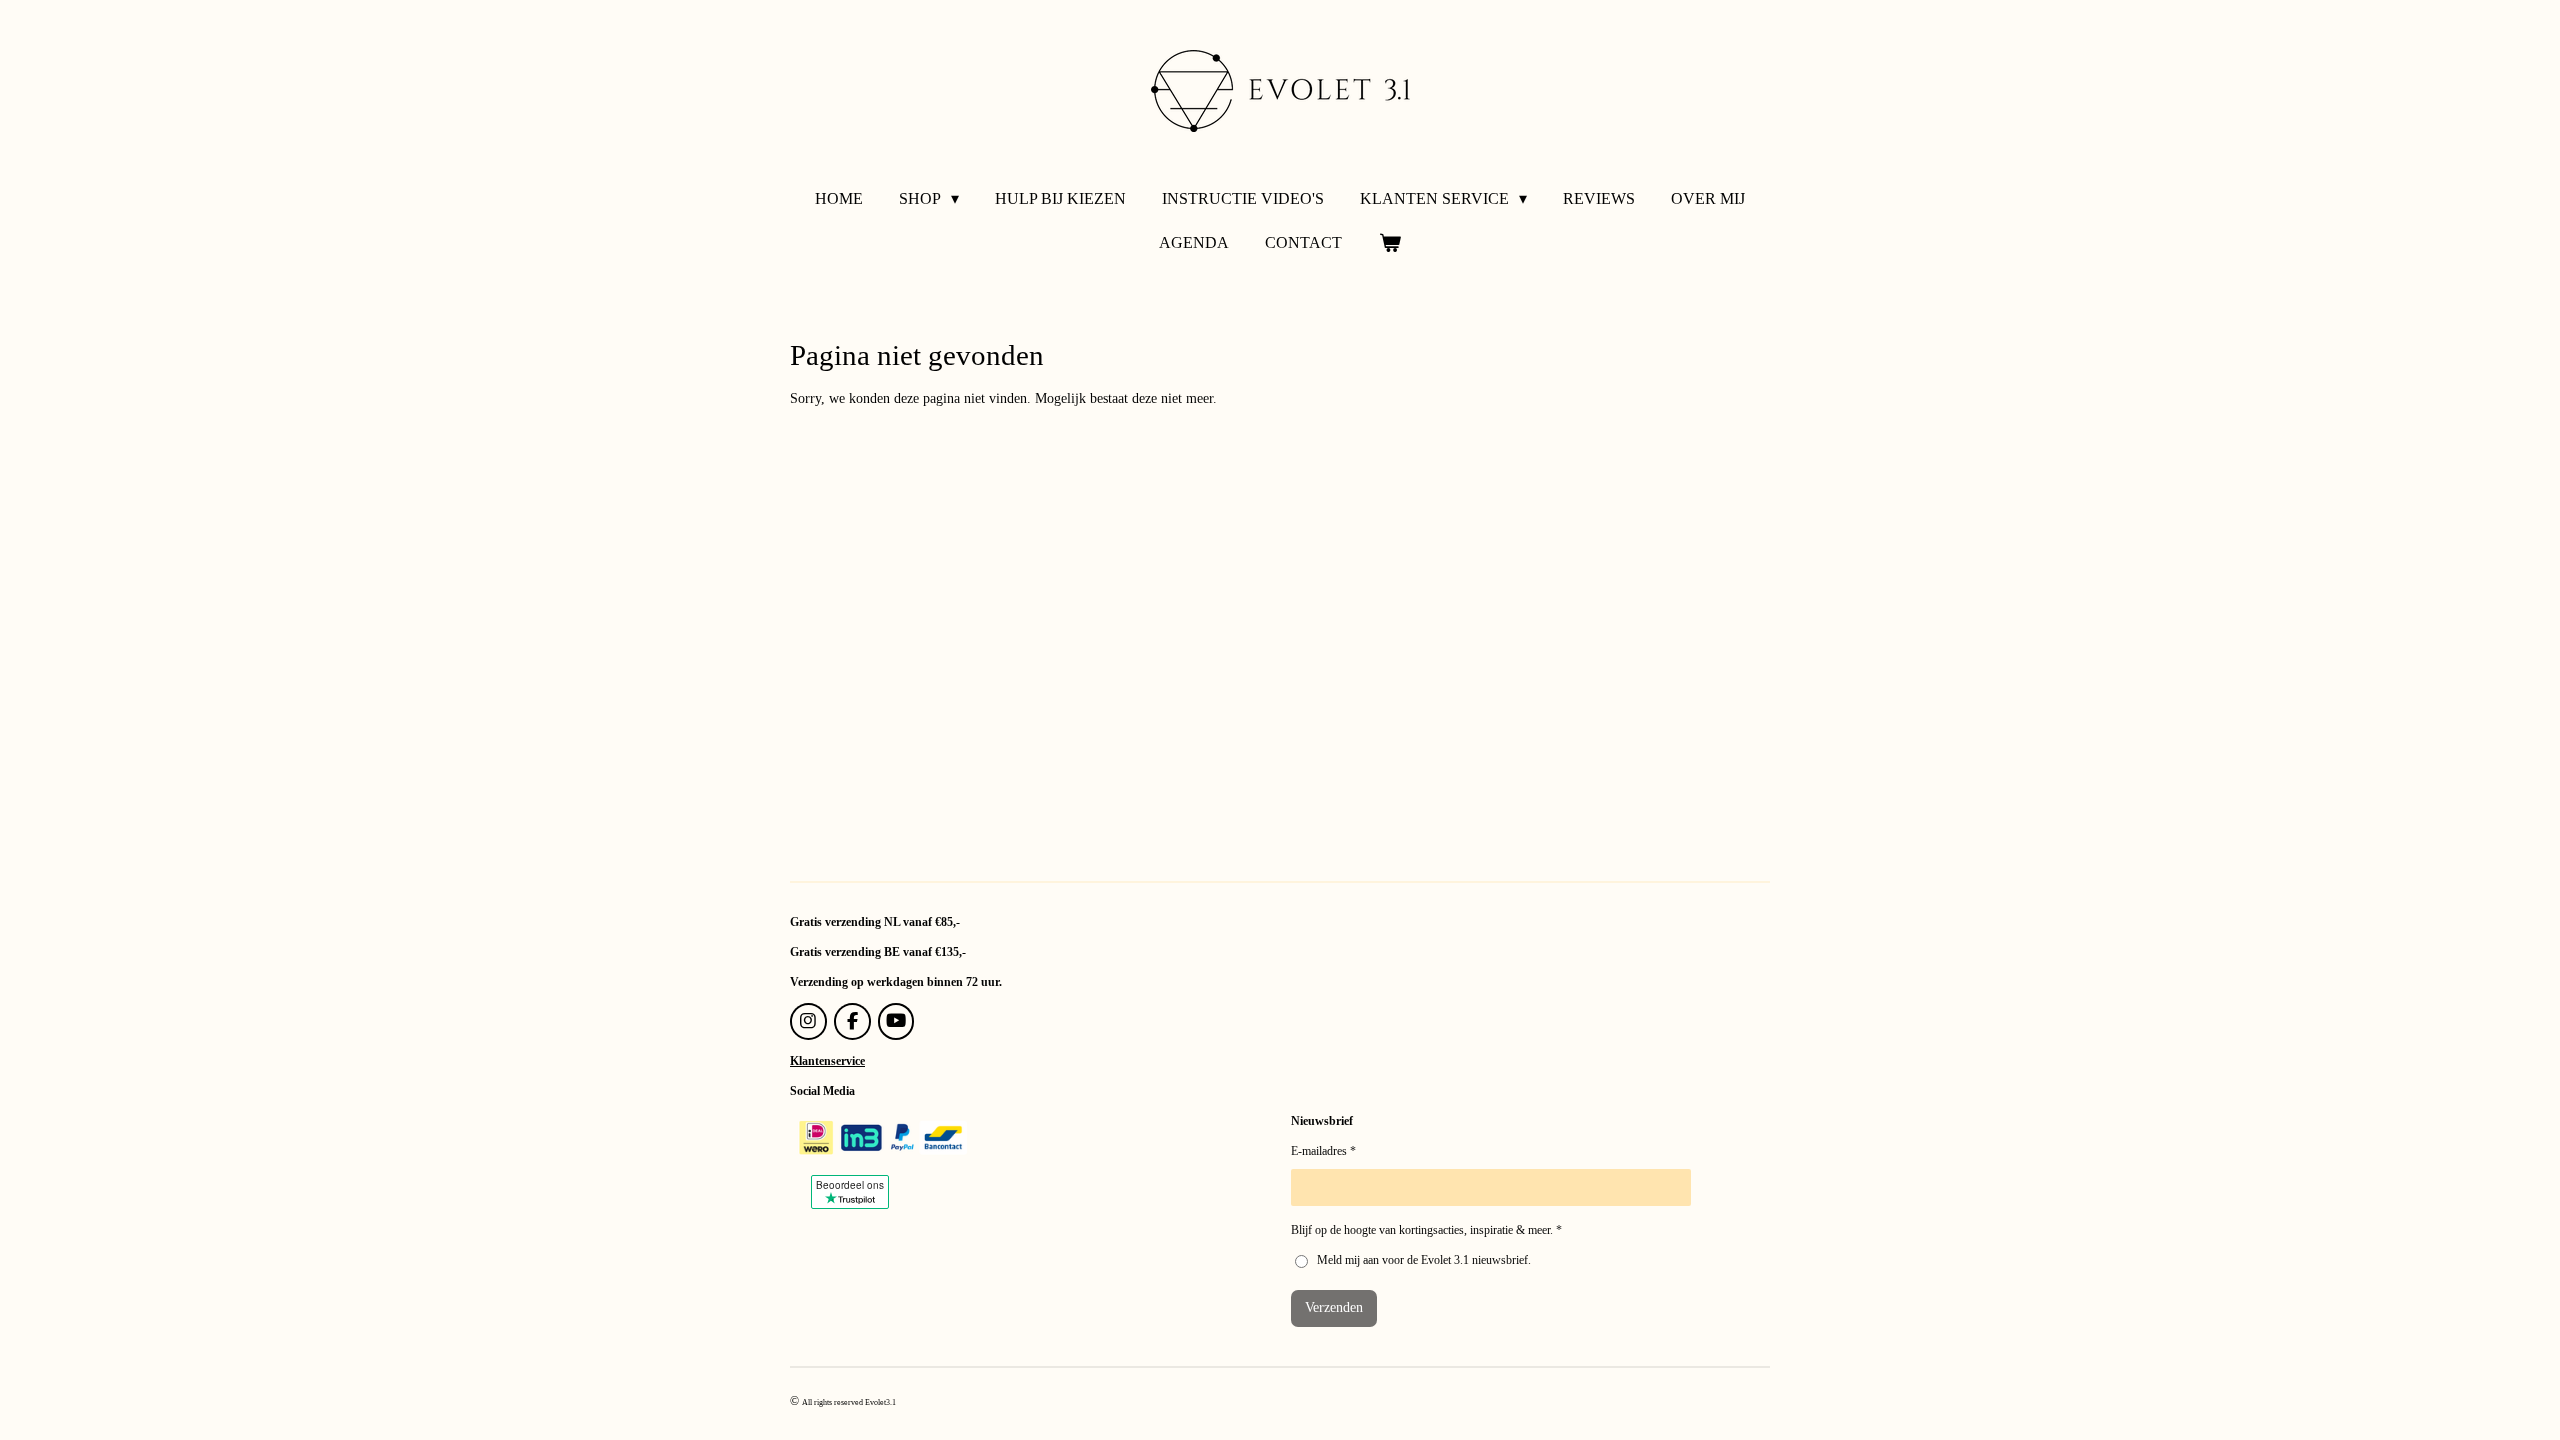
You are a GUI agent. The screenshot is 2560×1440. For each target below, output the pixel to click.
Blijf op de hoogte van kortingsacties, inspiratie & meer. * (1426, 1230)
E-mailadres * (1323, 1151)
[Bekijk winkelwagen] (1389, 243)
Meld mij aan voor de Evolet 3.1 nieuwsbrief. (1424, 1260)
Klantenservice (827, 1061)
